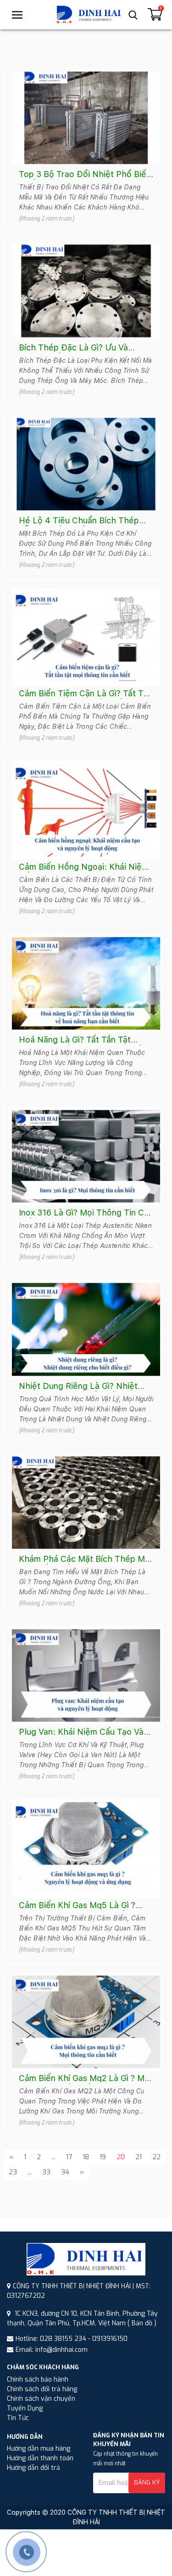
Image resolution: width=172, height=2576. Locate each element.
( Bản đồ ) (142, 2323)
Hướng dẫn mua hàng (39, 2449)
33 (46, 2172)
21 (139, 2157)
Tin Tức (18, 2418)
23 (13, 2172)
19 (103, 2157)
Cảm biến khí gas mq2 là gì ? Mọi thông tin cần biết (85, 2083)
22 (156, 2157)
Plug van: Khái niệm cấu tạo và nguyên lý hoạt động (81, 1737)
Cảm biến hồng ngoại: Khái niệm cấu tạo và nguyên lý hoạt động (85, 872)
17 (69, 2157)
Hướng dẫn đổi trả (33, 2468)
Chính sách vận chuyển (41, 2399)
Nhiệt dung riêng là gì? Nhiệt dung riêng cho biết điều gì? (78, 1391)
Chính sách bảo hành (38, 2380)
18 (86, 2157)
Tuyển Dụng (25, 2408)
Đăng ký (147, 2482)
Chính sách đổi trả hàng (42, 2389)
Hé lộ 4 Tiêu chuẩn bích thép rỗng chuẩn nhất (79, 525)
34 (65, 2172)
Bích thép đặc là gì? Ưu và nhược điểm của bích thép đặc (82, 352)
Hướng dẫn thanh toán (40, 2458)
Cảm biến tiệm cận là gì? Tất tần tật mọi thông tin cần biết (86, 698)
